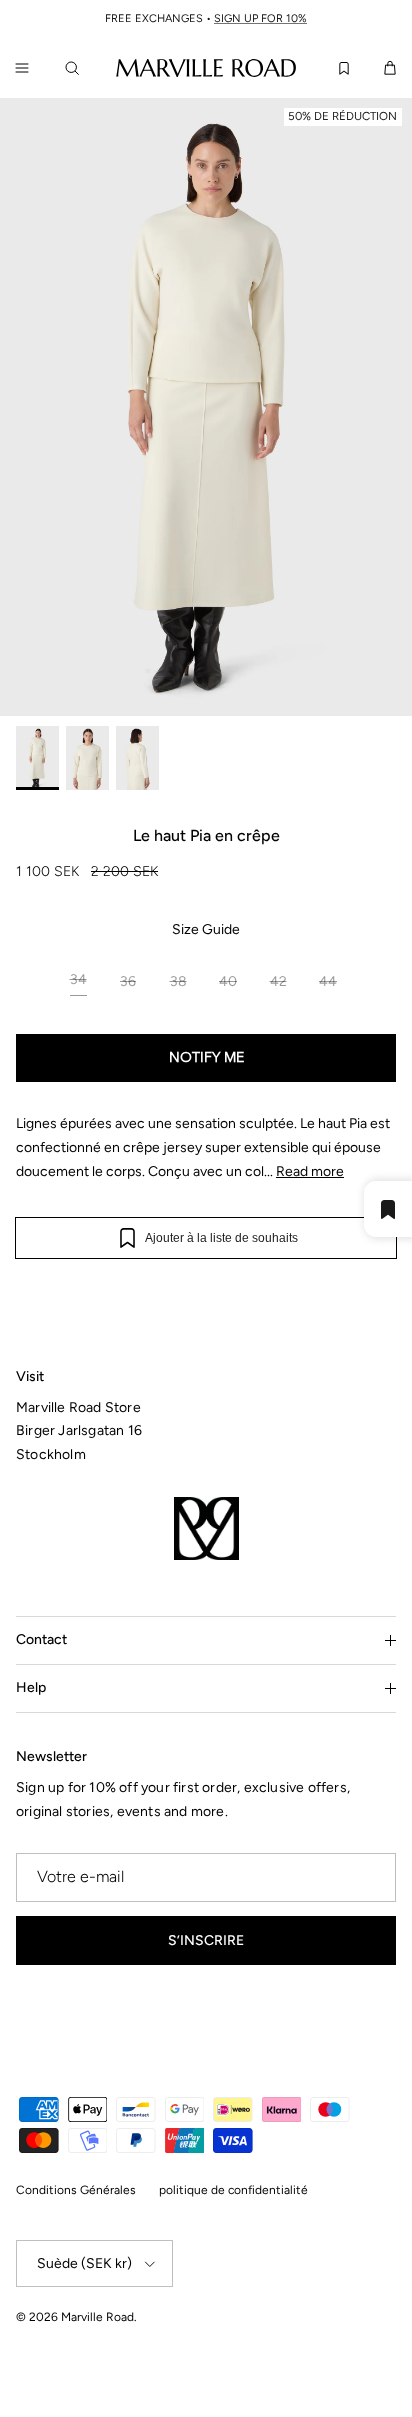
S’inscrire (206, 1940)
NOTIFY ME (206, 1058)
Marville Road (97, 2317)
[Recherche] (76, 68)
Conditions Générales (76, 2190)
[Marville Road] (206, 67)
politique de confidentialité (233, 2190)
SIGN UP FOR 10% (260, 18)
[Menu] (22, 68)
